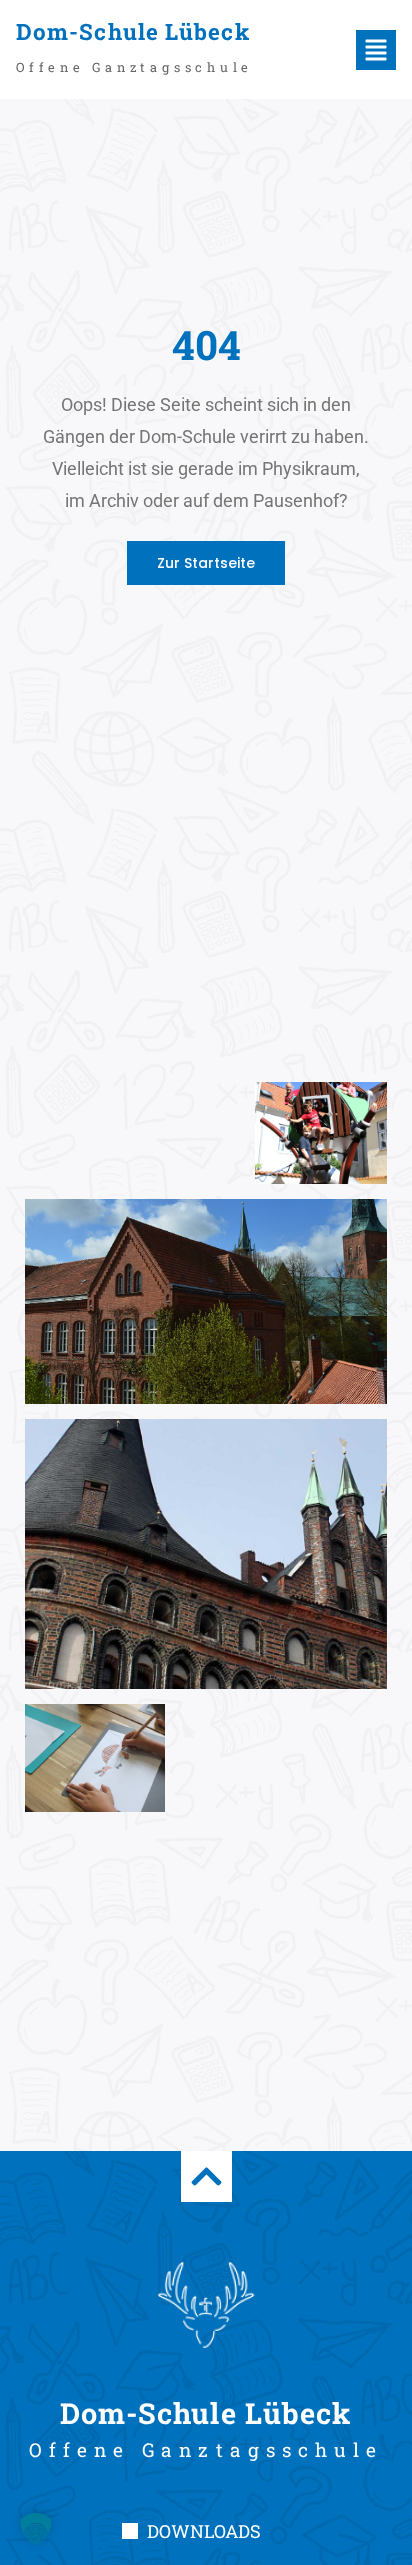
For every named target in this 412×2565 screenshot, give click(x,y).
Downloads (204, 2531)
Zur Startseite (206, 563)
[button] (340, 50)
